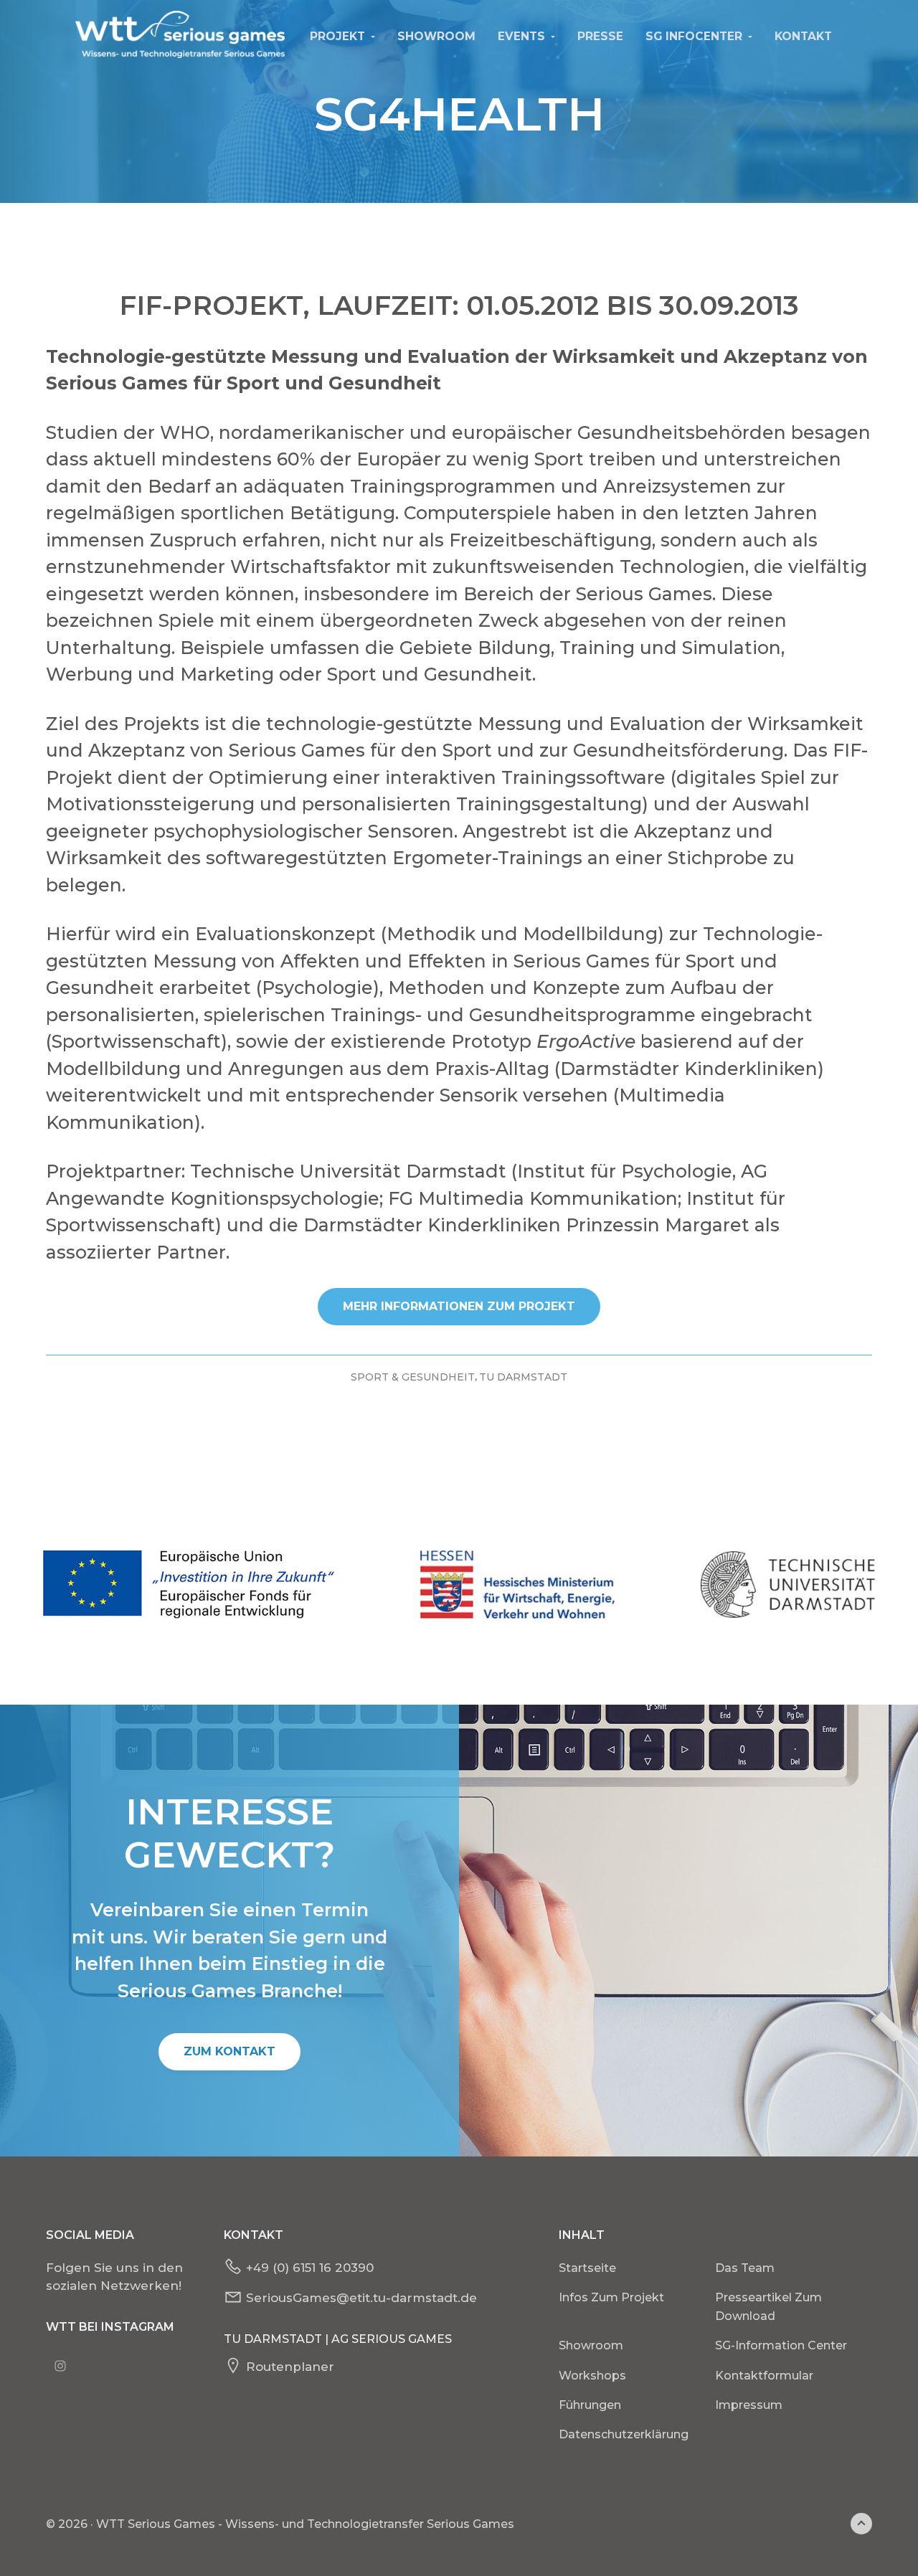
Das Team (745, 2268)
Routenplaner (290, 2367)
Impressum (749, 2405)
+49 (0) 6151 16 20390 (310, 2268)
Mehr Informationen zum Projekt (459, 1306)
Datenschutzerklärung (624, 2434)
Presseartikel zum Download (768, 2307)
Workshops (592, 2376)
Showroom (591, 2345)
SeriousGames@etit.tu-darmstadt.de (361, 2298)
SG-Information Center (781, 2345)
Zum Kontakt (229, 2051)
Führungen (590, 2405)
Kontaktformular (764, 2376)
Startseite (587, 2268)
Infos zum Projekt (611, 2297)
